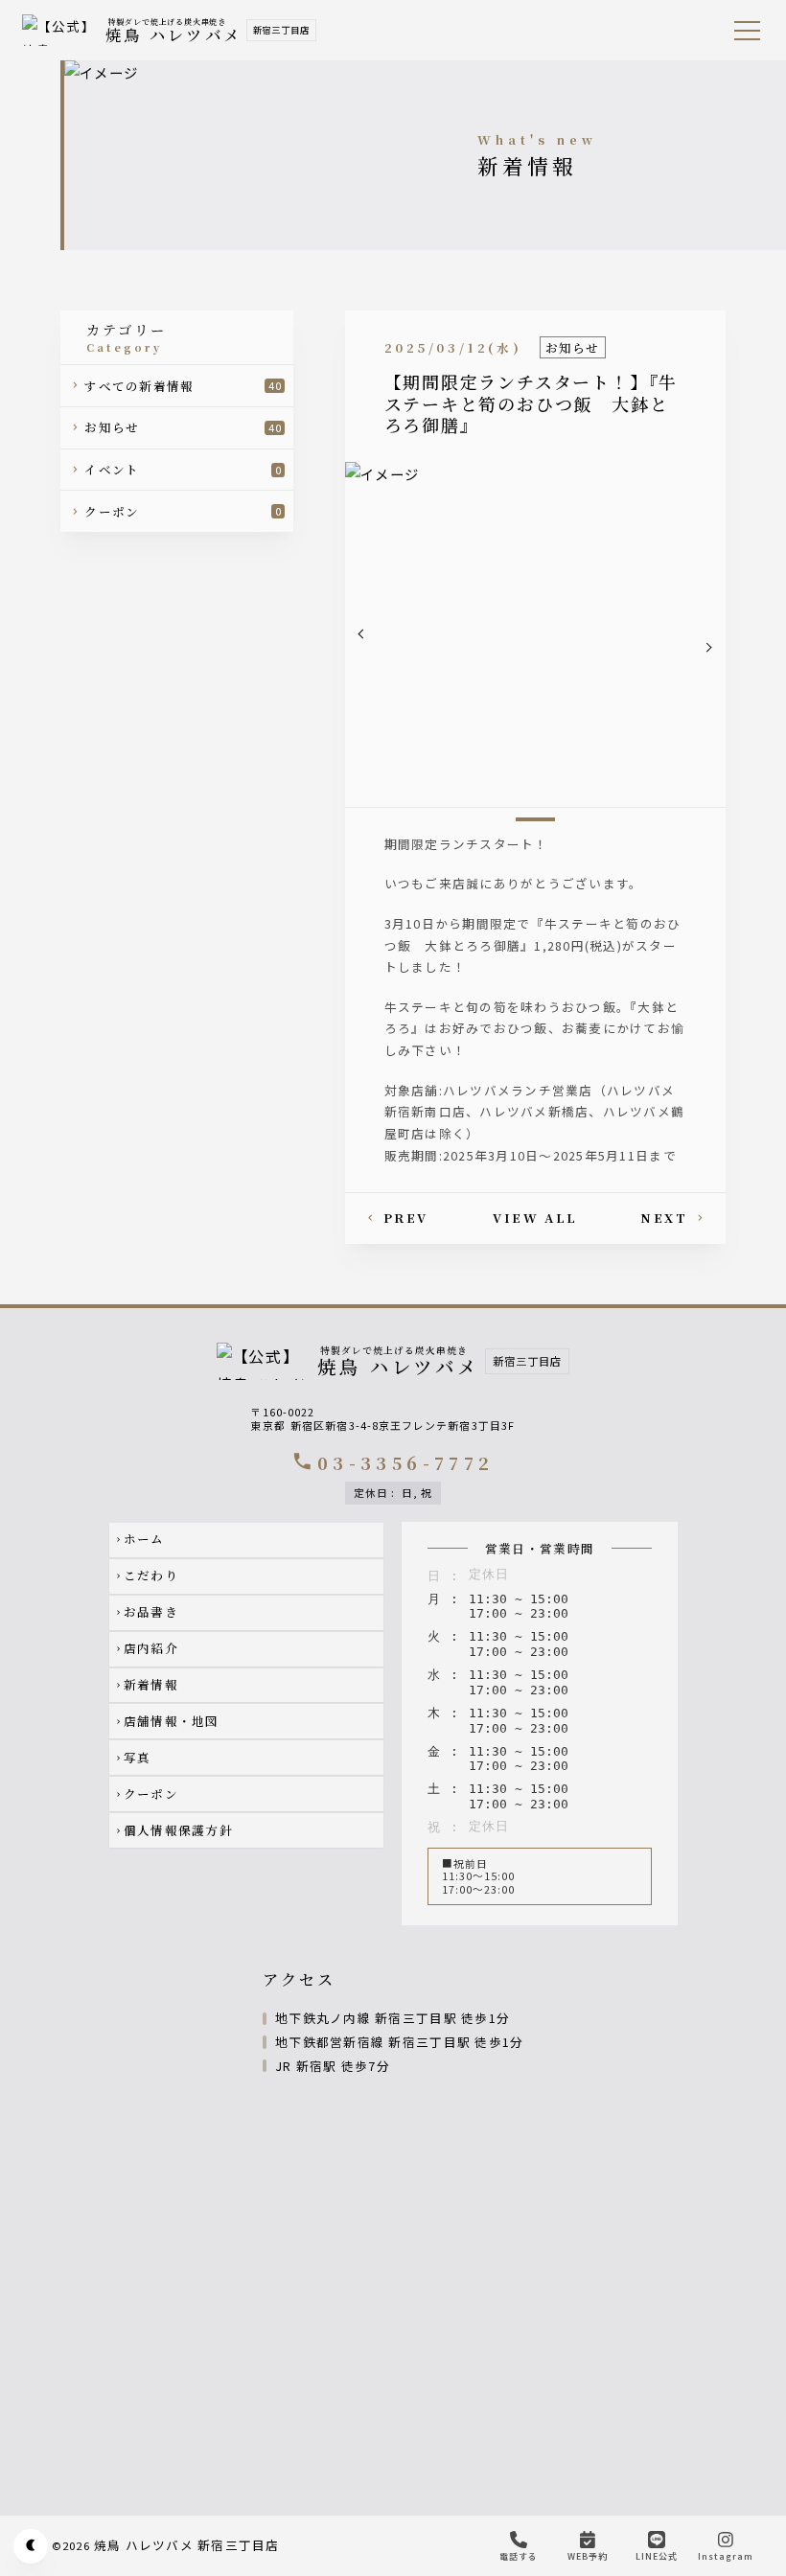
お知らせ (573, 347)
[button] (362, 634)
